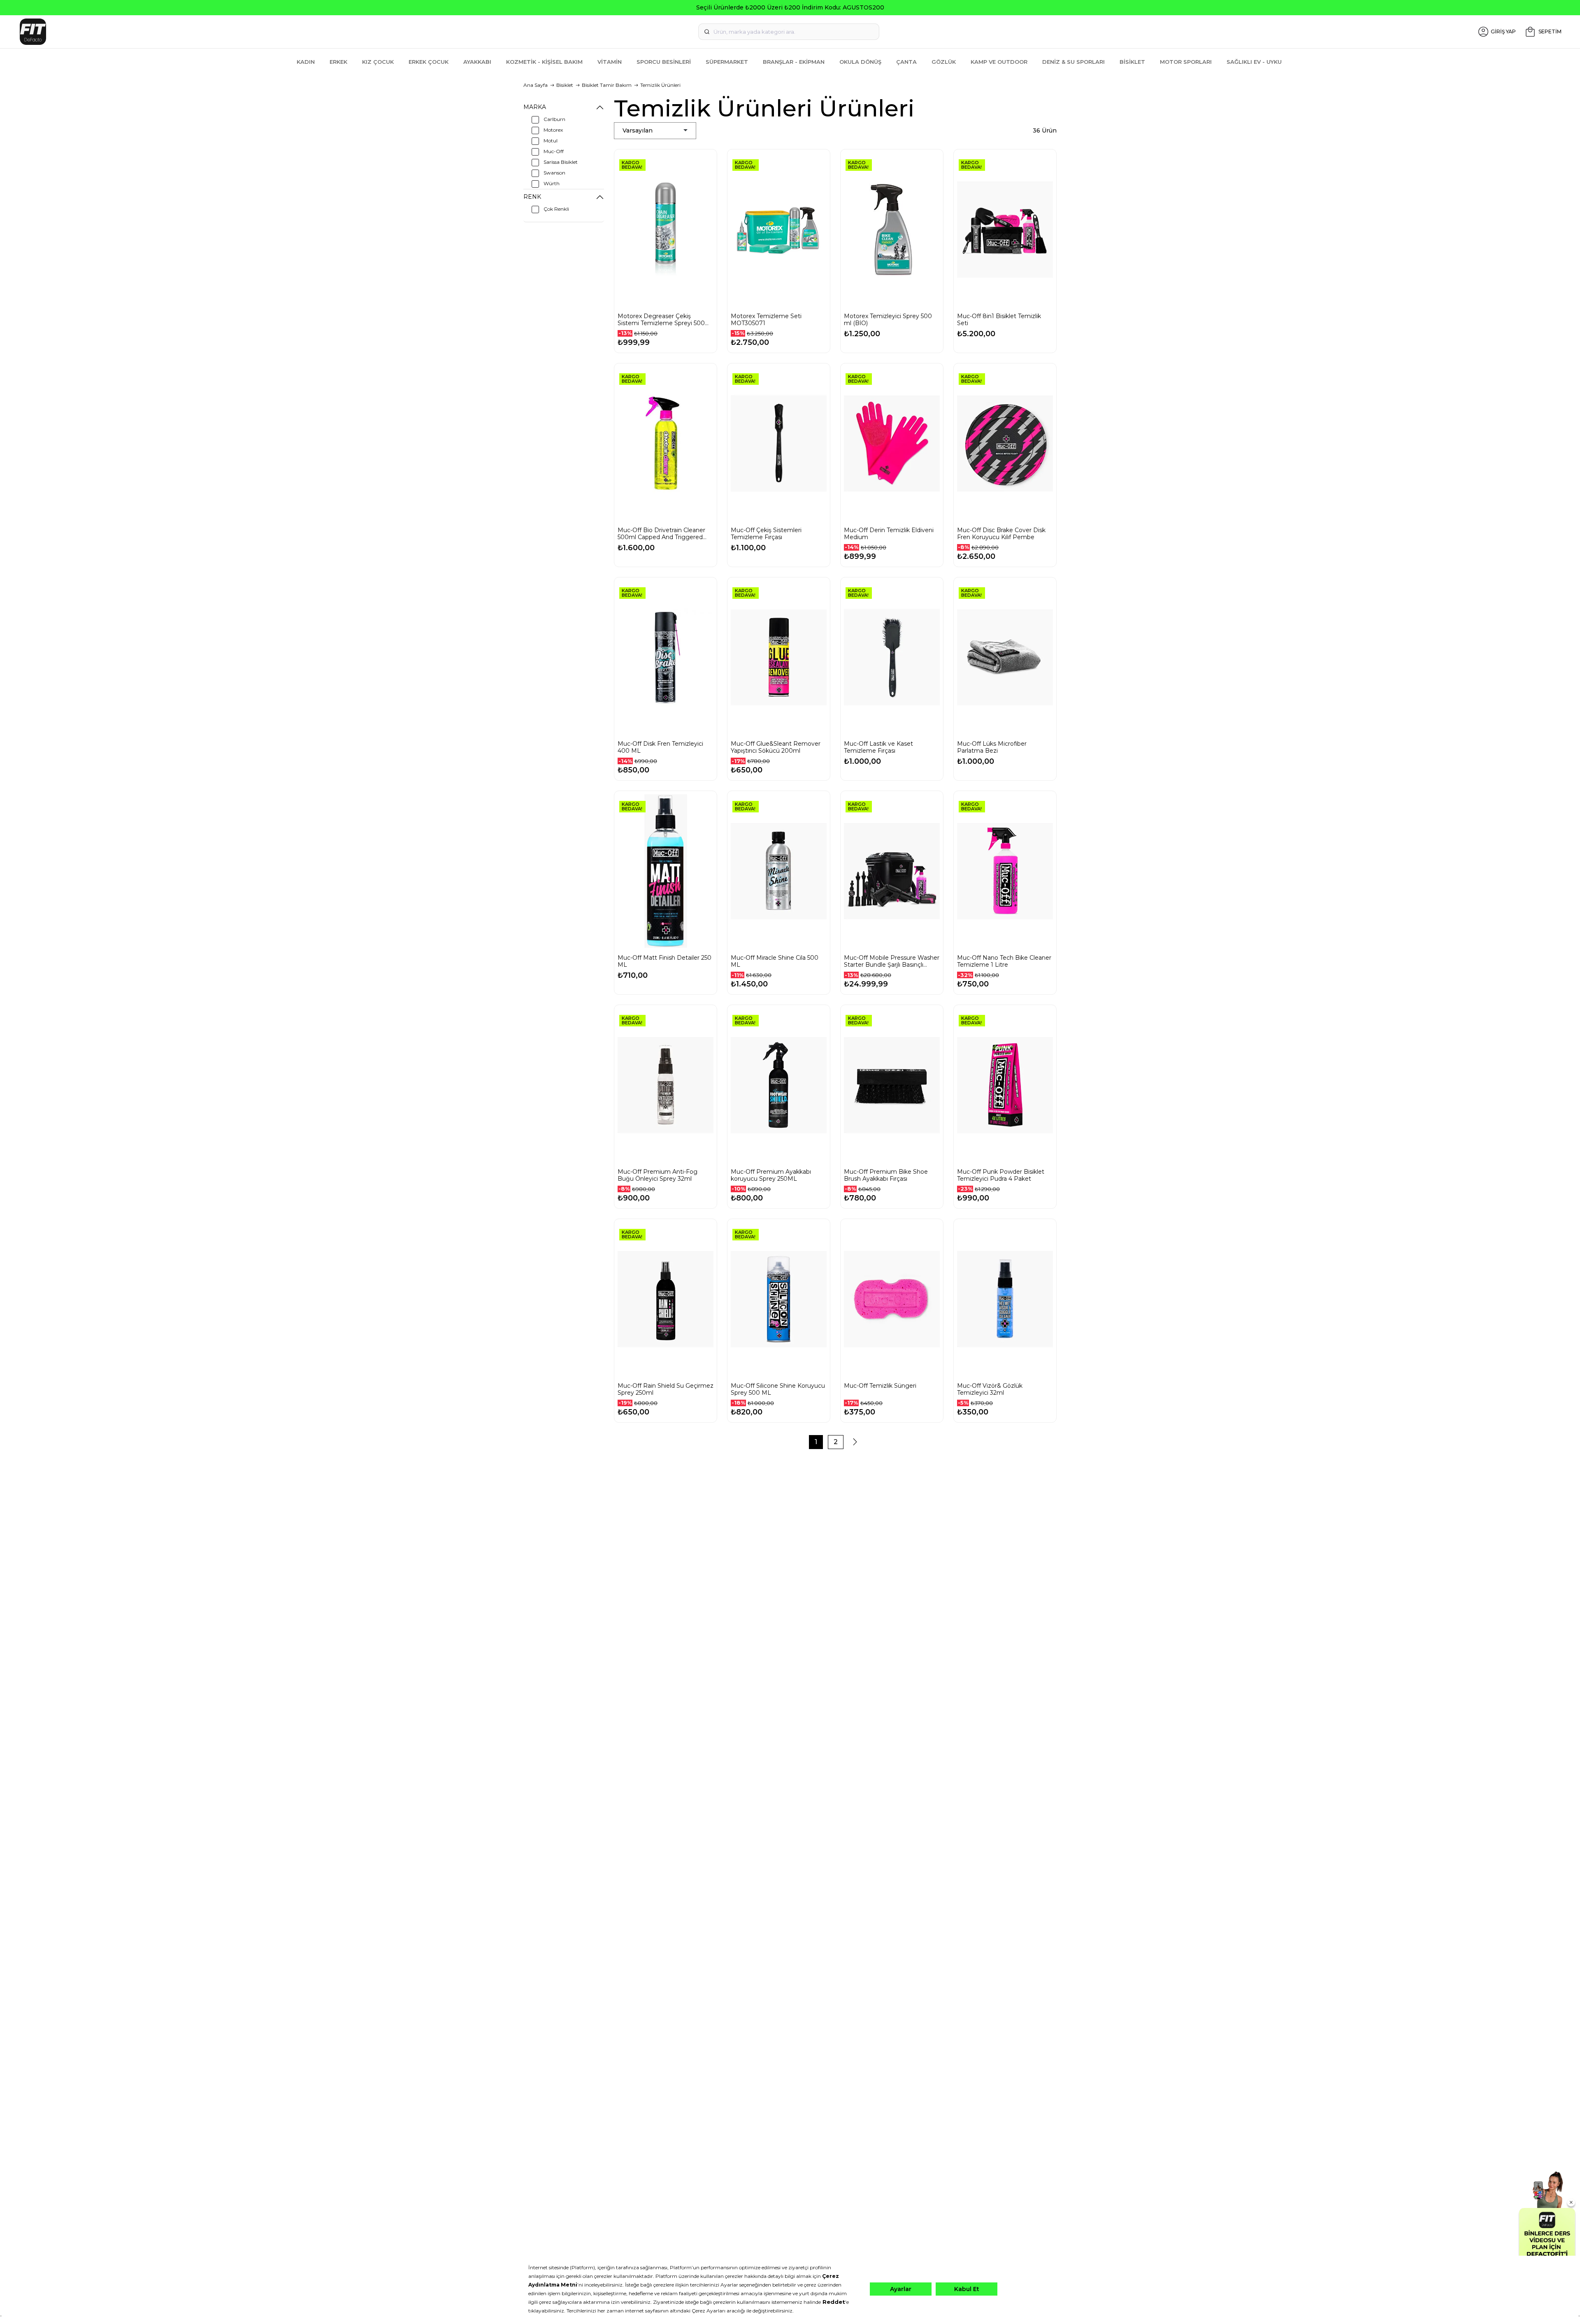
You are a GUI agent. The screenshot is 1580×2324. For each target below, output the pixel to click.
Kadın (306, 62)
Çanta (906, 62)
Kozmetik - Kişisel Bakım (544, 62)
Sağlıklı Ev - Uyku (1254, 62)
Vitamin (610, 62)
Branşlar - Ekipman (794, 62)
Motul (551, 141)
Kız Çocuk (378, 62)
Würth (552, 183)
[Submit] (707, 32)
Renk (532, 197)
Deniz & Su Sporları (1073, 62)
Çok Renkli (556, 209)
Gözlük (944, 62)
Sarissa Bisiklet (561, 162)
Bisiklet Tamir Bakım (607, 85)
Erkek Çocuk (429, 62)
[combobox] (789, 32)
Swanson (554, 173)
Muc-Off (554, 151)
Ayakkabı (477, 62)
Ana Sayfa (536, 85)
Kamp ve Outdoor (999, 62)
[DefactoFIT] (274, 32)
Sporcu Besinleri (664, 62)
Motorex (553, 130)
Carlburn (554, 119)
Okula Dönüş (860, 62)
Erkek (338, 62)
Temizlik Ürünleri (660, 85)
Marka (535, 107)
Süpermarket (727, 62)
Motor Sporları (1186, 62)
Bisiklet (1132, 62)
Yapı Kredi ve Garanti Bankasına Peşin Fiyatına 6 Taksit (790, 7)
